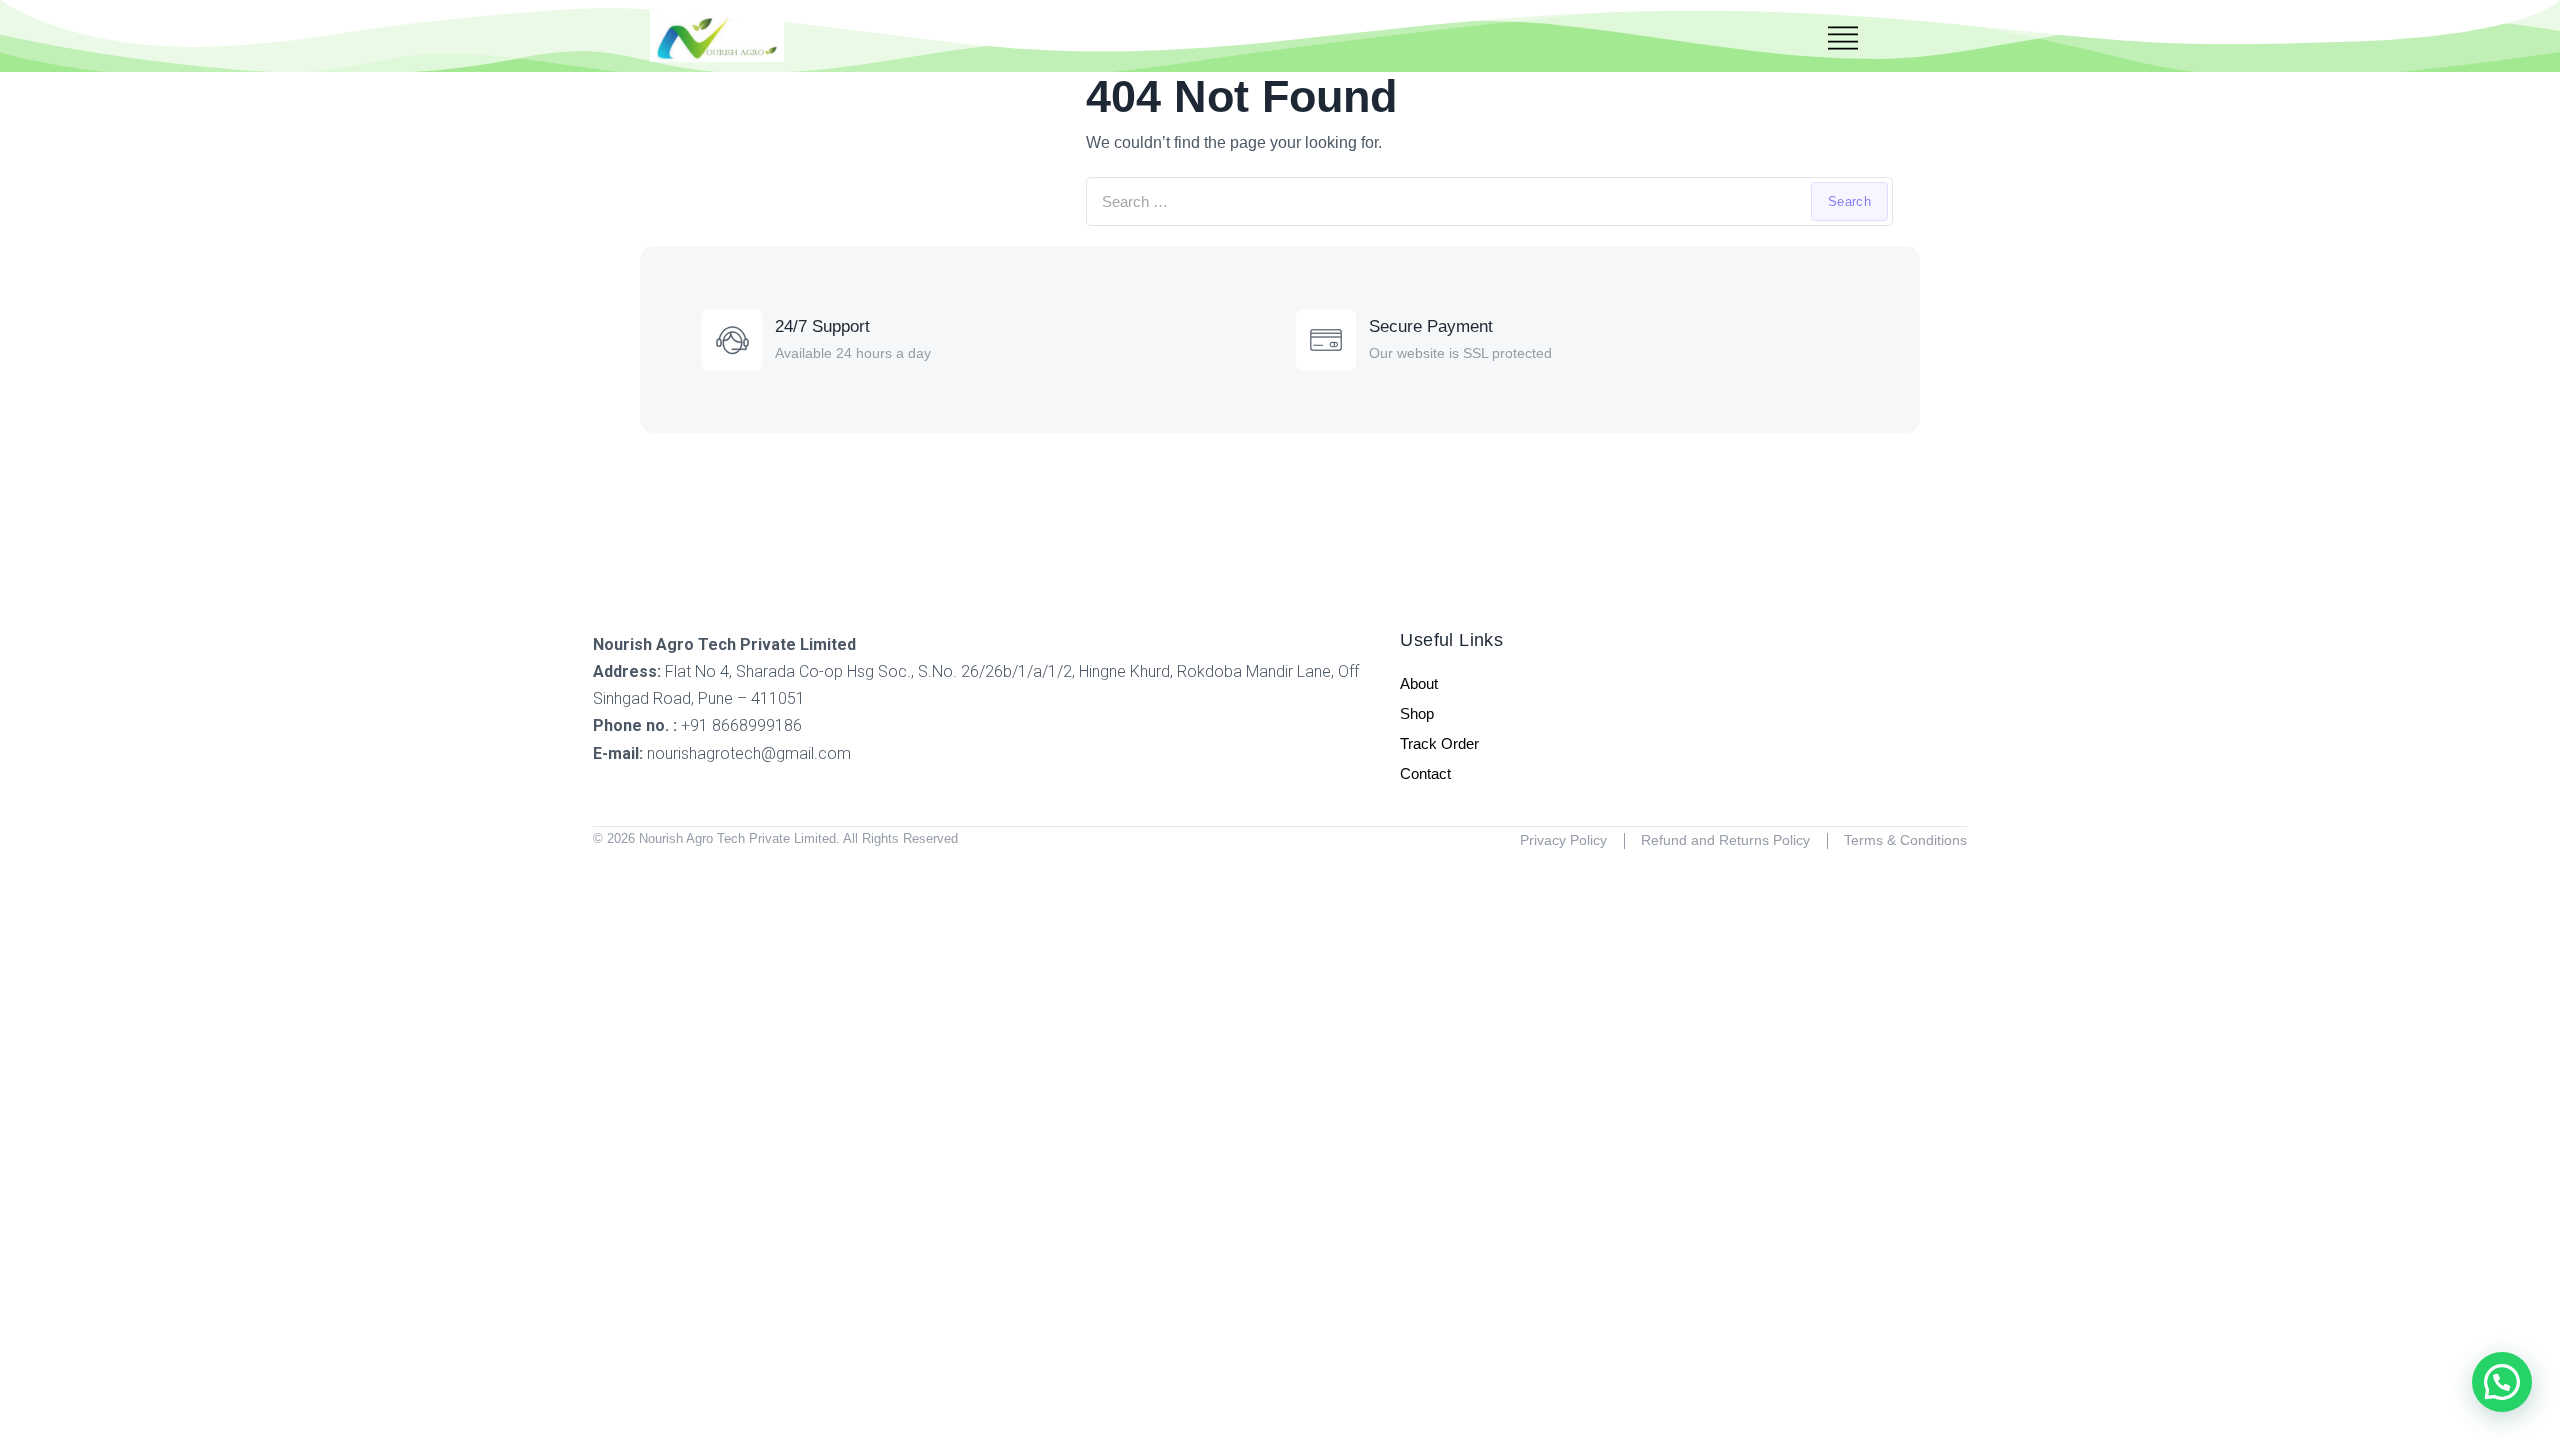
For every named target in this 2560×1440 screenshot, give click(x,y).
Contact (1425, 773)
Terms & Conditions (1905, 840)
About (1419, 683)
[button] (2502, 1382)
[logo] (717, 36)
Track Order (1439, 743)
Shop (1417, 713)
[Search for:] (1489, 201)
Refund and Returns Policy (1725, 840)
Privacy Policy (1563, 840)
